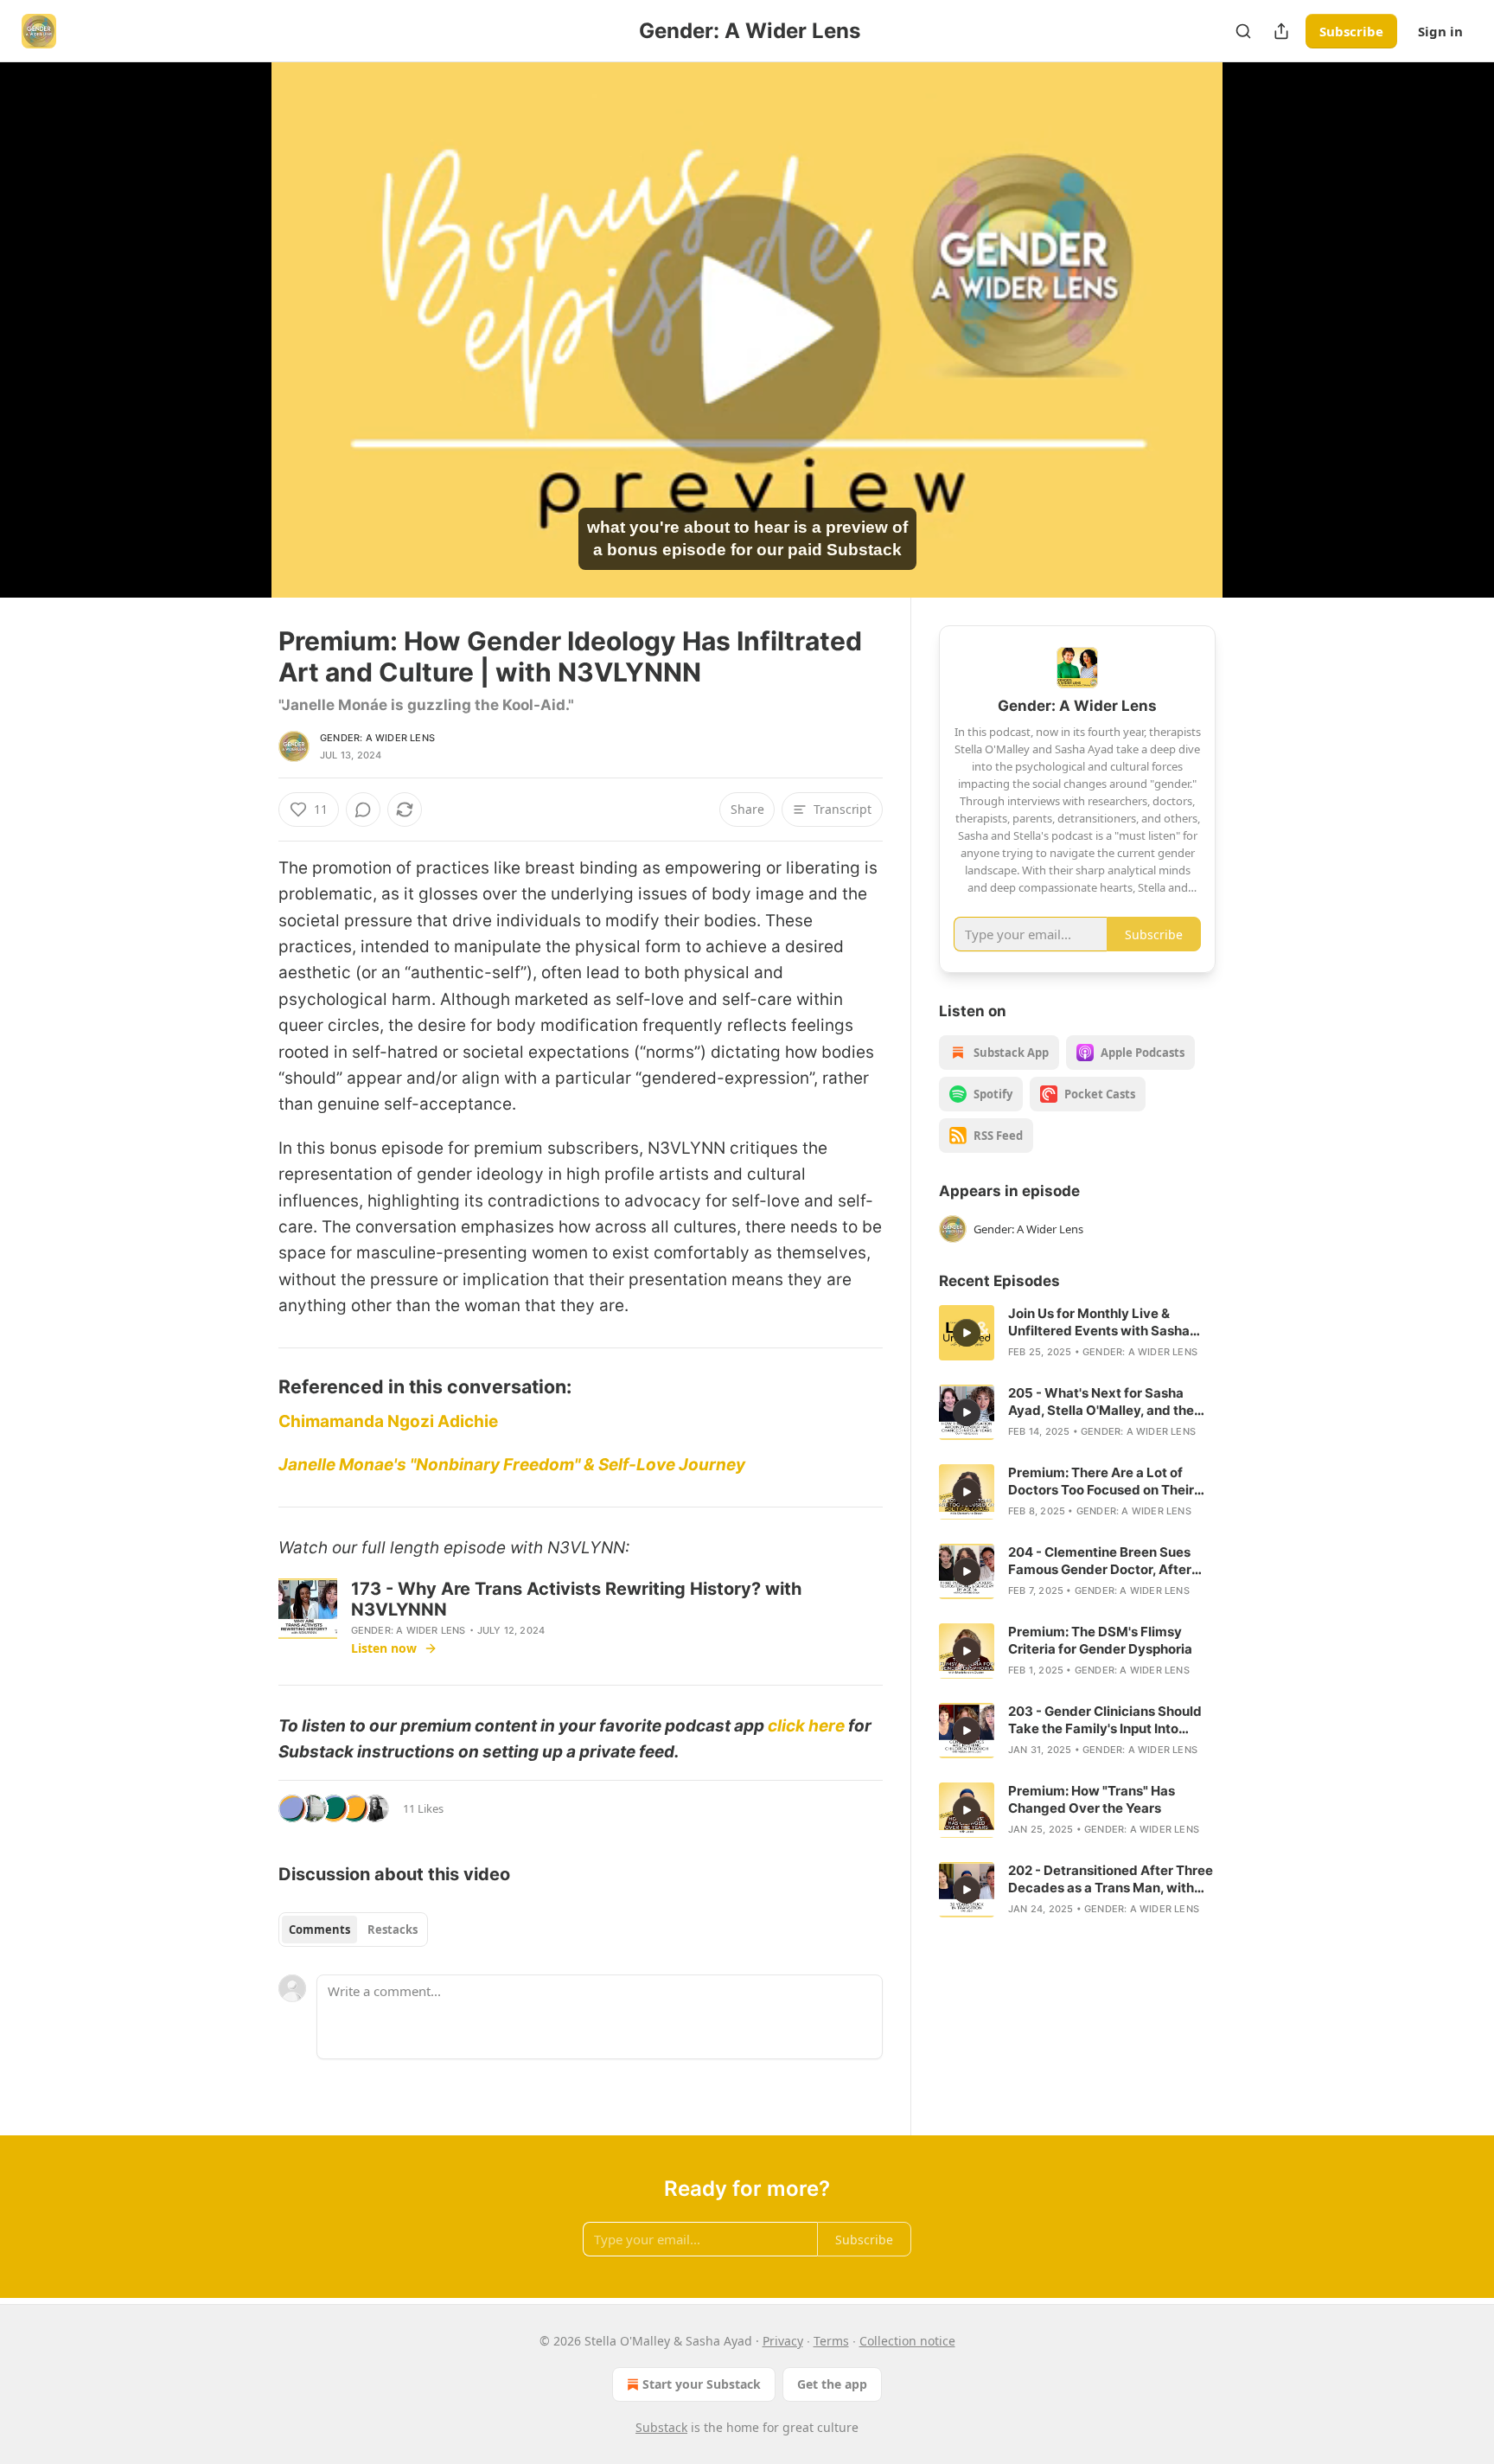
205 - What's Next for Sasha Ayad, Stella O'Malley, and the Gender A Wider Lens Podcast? (1106, 1402)
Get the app (832, 2384)
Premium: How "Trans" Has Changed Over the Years (1092, 1799)
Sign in (1440, 31)
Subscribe (1351, 31)
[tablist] (353, 1930)
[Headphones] (237, 349)
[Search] (1243, 31)
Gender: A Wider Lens (377, 738)
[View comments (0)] (1259, 340)
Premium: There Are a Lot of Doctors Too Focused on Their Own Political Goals (1101, 1482)
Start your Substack (702, 2384)
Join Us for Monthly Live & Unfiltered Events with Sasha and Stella (1099, 1322)
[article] (1077, 1333)
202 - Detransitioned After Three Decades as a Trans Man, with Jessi (1111, 1879)
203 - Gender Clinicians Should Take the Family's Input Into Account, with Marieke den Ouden (1105, 1720)
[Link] (254, 1386)
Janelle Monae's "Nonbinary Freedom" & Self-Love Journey (512, 1465)
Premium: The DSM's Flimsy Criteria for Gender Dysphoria (1100, 1640)
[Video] (237, 310)
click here (806, 1726)
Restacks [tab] (393, 1930)
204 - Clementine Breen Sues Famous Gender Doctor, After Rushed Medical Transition (1100, 1561)
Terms (831, 2341)
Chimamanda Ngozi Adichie (388, 1421)
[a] (967, 1333)
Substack (661, 2427)
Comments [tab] (319, 1930)
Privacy (783, 2341)
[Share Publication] (1281, 31)
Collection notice (907, 2341)
